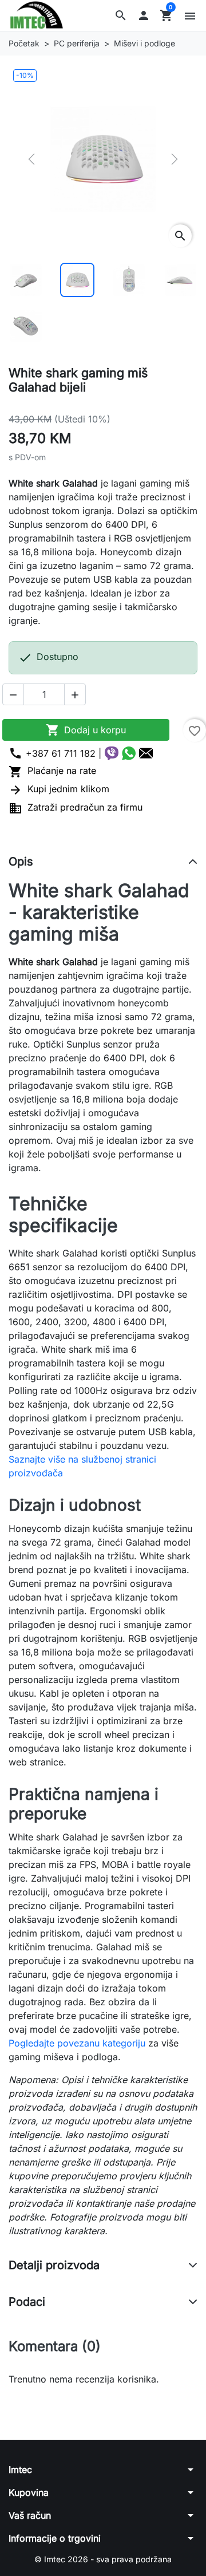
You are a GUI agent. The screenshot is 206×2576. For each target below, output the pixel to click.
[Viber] (112, 753)
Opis (21, 862)
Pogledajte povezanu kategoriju (77, 2043)
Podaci (27, 2302)
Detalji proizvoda (54, 2265)
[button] (121, 15)
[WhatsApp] (129, 753)
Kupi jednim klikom (59, 789)
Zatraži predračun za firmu (76, 807)
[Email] (146, 753)
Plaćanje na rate (52, 771)
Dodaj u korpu (86, 730)
